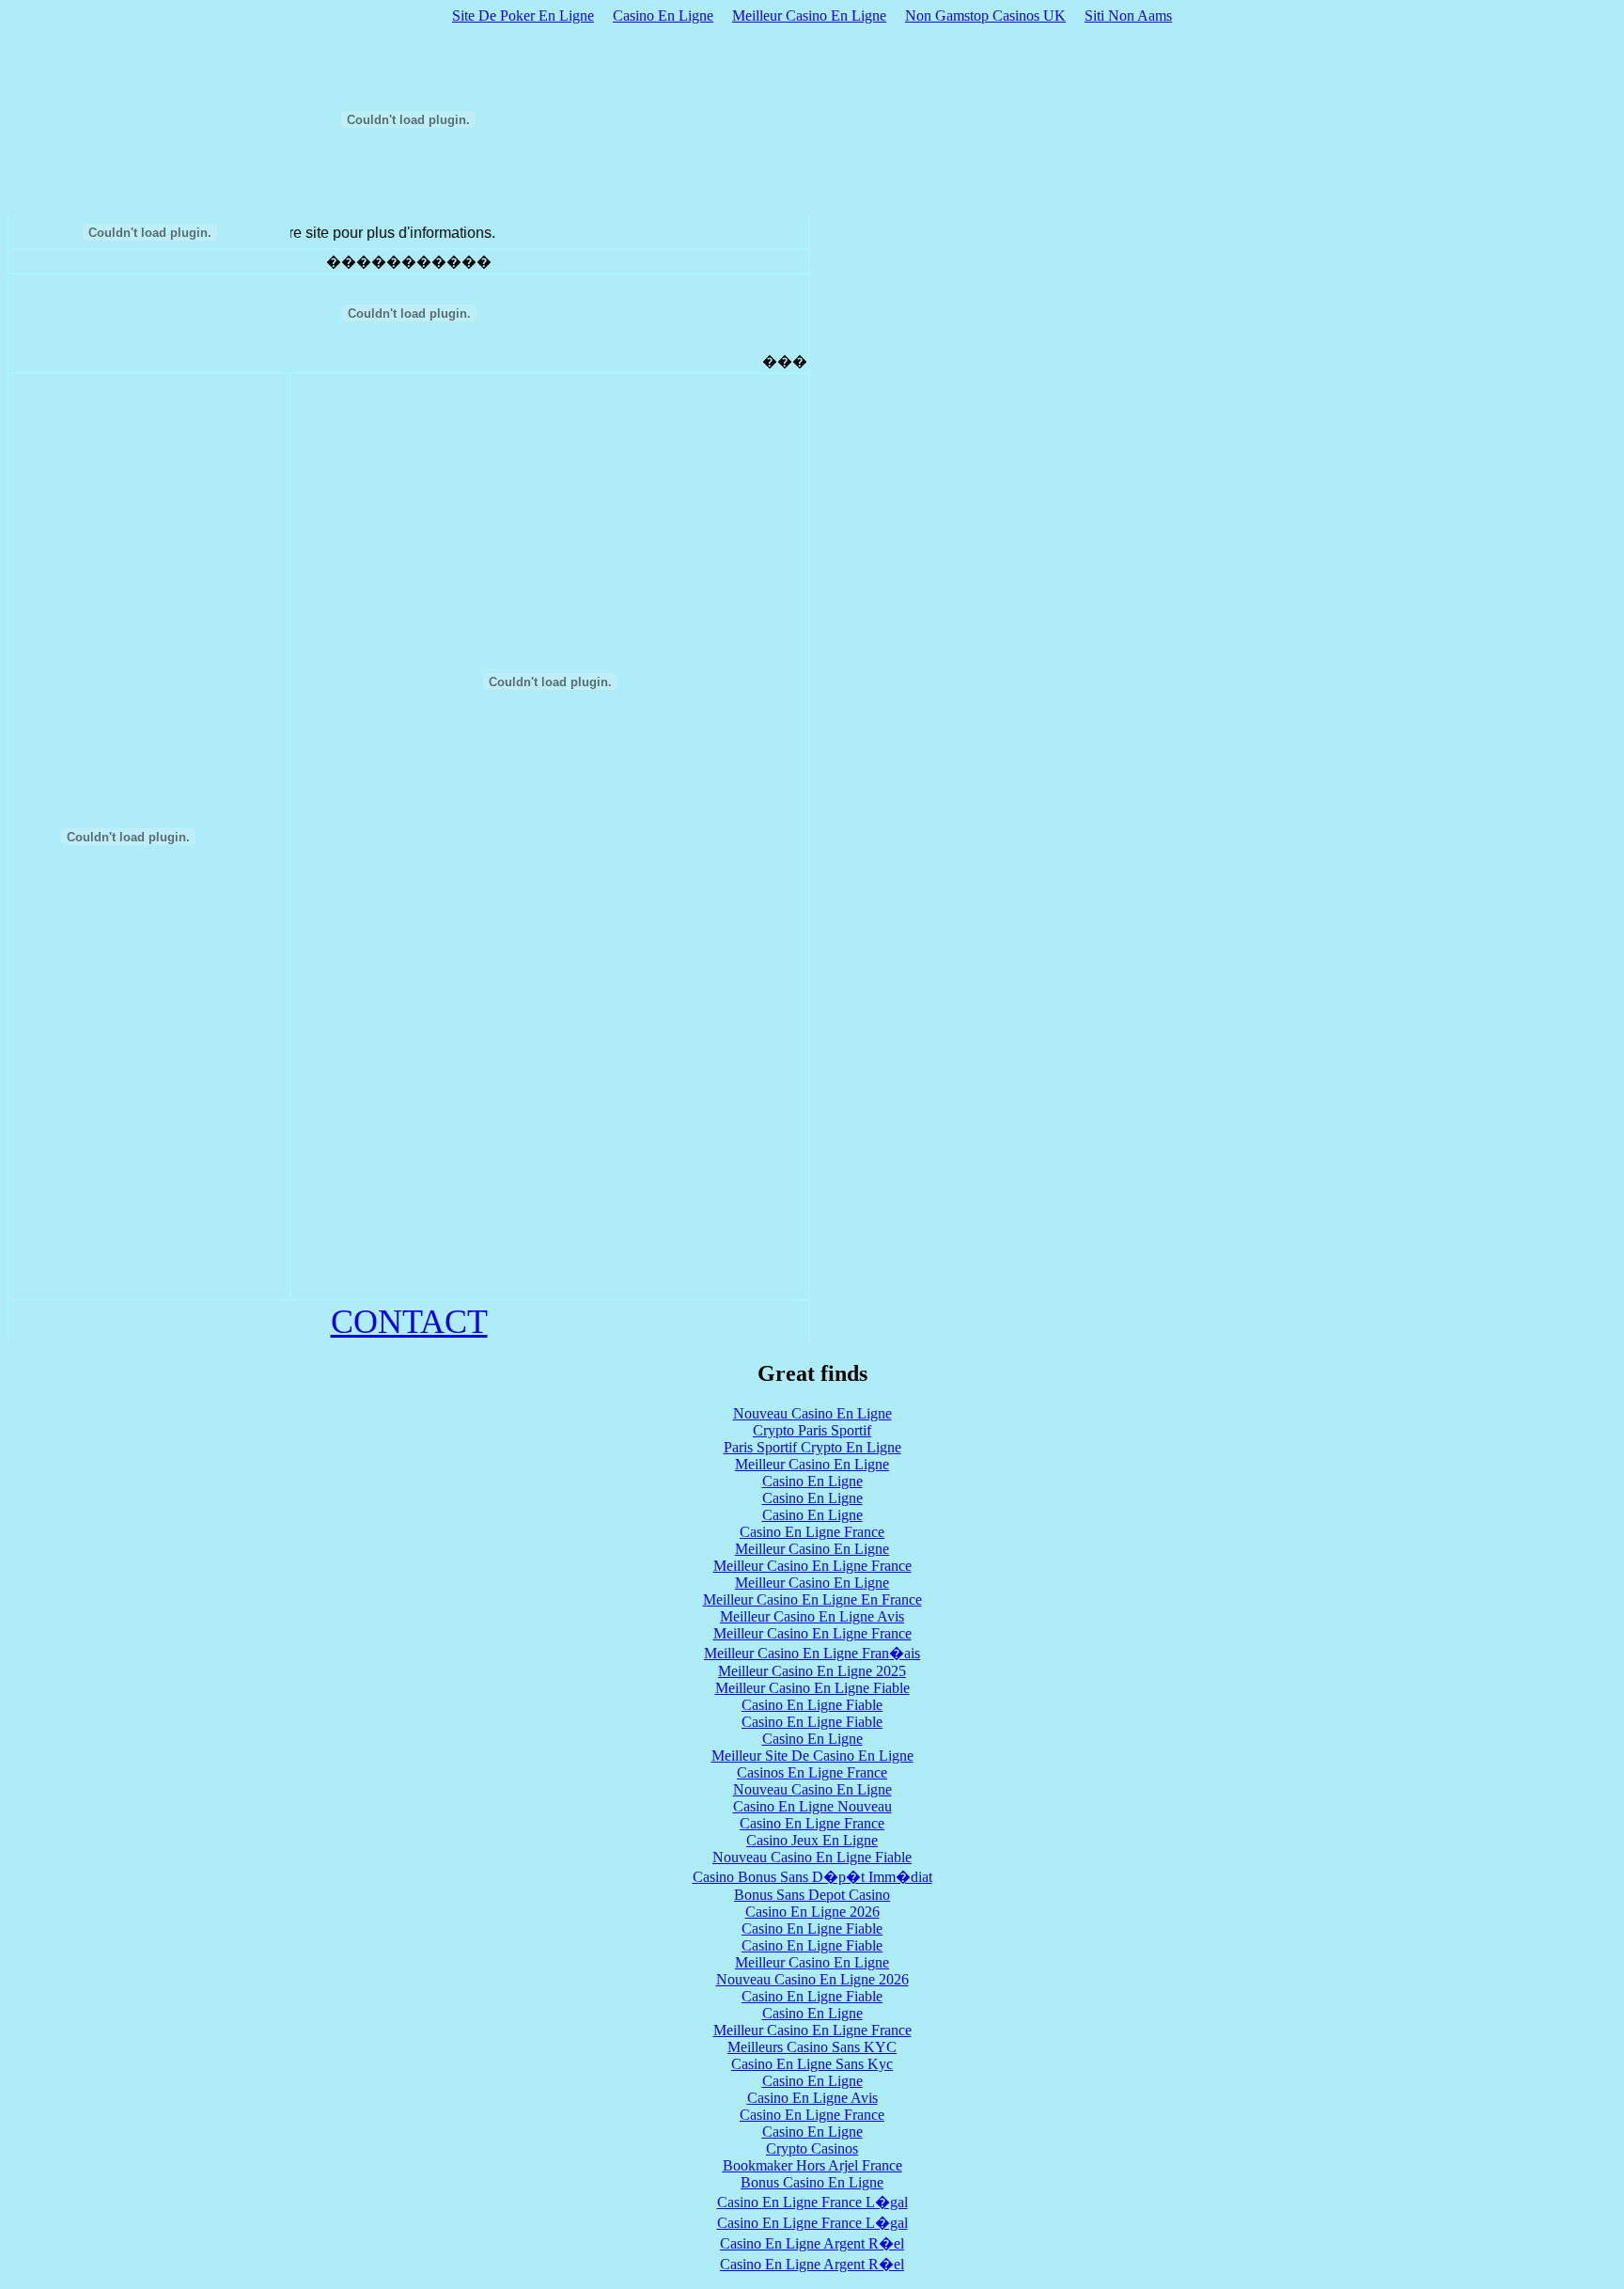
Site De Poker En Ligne (523, 16)
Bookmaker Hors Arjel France (812, 2165)
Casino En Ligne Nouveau (812, 1806)
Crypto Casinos (812, 2148)
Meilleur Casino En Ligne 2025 (812, 1671)
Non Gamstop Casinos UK (985, 16)
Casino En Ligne (663, 16)
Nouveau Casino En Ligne (812, 1413)
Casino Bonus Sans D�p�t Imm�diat (812, 1877)
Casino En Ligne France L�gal (812, 2202)
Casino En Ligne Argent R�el (812, 2243)
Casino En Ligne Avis (812, 2098)
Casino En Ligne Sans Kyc (812, 2064)
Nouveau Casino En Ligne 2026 (812, 1979)
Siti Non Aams (1128, 16)
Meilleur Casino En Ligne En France (812, 1599)
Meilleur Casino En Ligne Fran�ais (812, 1653)
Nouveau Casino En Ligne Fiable (812, 1857)
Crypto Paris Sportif (812, 1430)
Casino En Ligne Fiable (812, 1705)
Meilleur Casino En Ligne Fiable (812, 1688)
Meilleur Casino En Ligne (809, 16)
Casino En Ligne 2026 (812, 1912)
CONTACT (409, 1322)
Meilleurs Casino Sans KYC (812, 2047)
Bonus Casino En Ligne (812, 2182)
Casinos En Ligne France (812, 1772)
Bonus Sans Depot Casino (812, 1895)
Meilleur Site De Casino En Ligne (812, 1756)
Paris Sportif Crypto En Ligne (812, 1447)
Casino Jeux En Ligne (812, 1840)
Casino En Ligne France (812, 1532)
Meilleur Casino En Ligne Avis (812, 1616)
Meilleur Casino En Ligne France (812, 1566)
